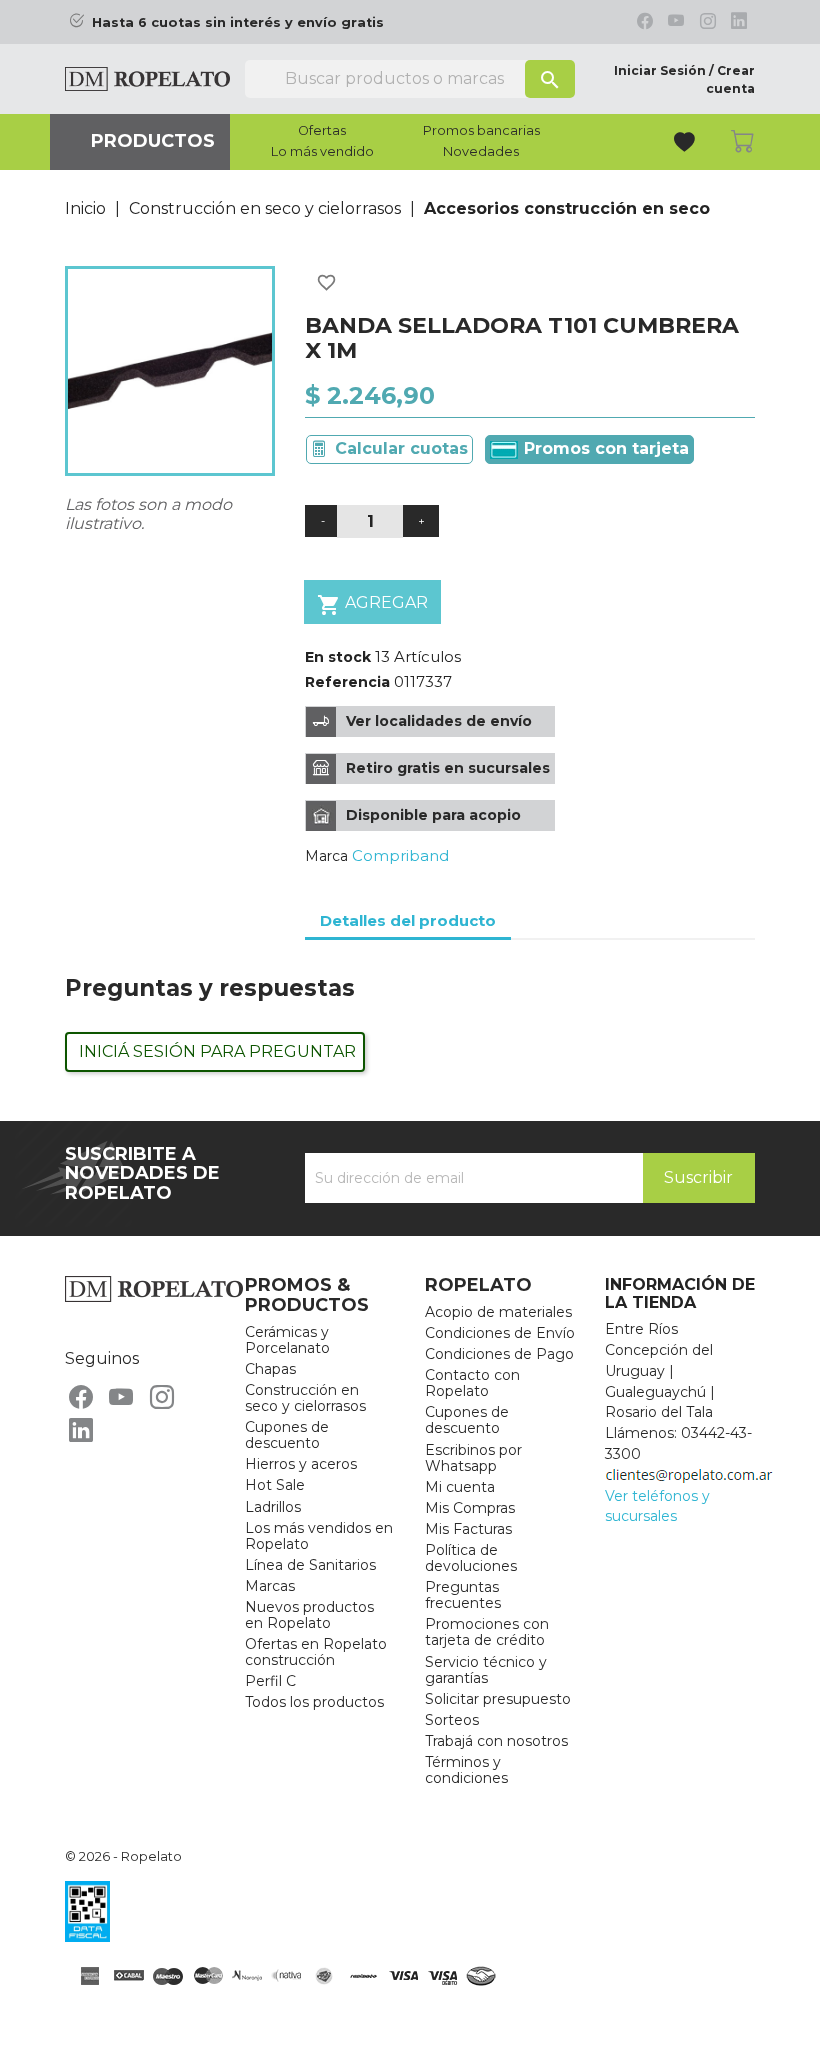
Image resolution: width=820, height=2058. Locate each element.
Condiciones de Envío (500, 1333)
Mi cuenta (460, 1487)
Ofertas (322, 131)
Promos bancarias (481, 131)
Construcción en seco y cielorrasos (305, 1398)
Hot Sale (275, 1485)
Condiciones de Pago (499, 1354)
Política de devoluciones (471, 1558)
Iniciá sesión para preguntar (217, 1051)
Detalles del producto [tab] (408, 920)
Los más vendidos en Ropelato (319, 1536)
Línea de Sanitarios (310, 1565)
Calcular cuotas (401, 448)
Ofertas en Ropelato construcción (316, 1652)
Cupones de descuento (287, 1435)
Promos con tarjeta (604, 448)
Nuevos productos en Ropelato (309, 1615)
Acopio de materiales (498, 1312)
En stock (338, 657)
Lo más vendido (322, 152)
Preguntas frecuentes (463, 1595)
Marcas (270, 1586)
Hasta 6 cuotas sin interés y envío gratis (238, 22)
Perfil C (270, 1681)
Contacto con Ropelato (472, 1383)
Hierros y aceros (301, 1464)
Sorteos (452, 1720)
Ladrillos (273, 1507)
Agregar (372, 605)
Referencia (347, 682)
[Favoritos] (686, 144)
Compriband (400, 855)
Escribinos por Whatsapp (473, 1458)
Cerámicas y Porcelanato (287, 1340)
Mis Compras (470, 1508)
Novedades (481, 152)
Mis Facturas (468, 1529)
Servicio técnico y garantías (486, 1670)
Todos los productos (314, 1702)
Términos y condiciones (466, 1770)
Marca (326, 856)
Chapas (270, 1369)
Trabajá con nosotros (496, 1741)
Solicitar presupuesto (498, 1699)
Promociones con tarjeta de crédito (487, 1632)
